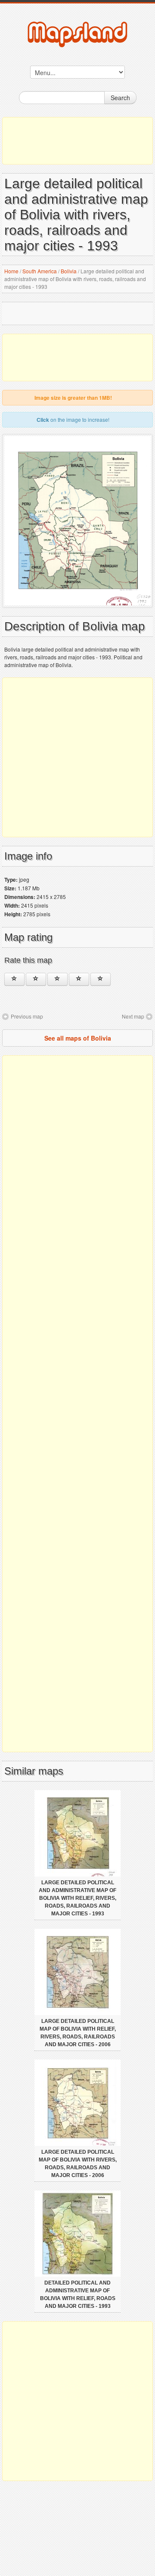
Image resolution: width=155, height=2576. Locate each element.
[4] (79, 979)
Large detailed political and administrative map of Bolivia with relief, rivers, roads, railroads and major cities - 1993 (77, 1898)
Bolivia (69, 271)
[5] (101, 979)
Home (11, 271)
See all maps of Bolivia (78, 1038)
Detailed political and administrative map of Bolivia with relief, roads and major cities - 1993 (78, 2294)
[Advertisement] (77, 141)
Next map (133, 1016)
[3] (57, 979)
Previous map (27, 1016)
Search (120, 98)
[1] (14, 979)
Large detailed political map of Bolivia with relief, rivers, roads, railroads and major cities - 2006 (78, 2033)
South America (40, 271)
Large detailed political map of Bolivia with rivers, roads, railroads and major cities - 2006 (78, 2164)
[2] (36, 979)
